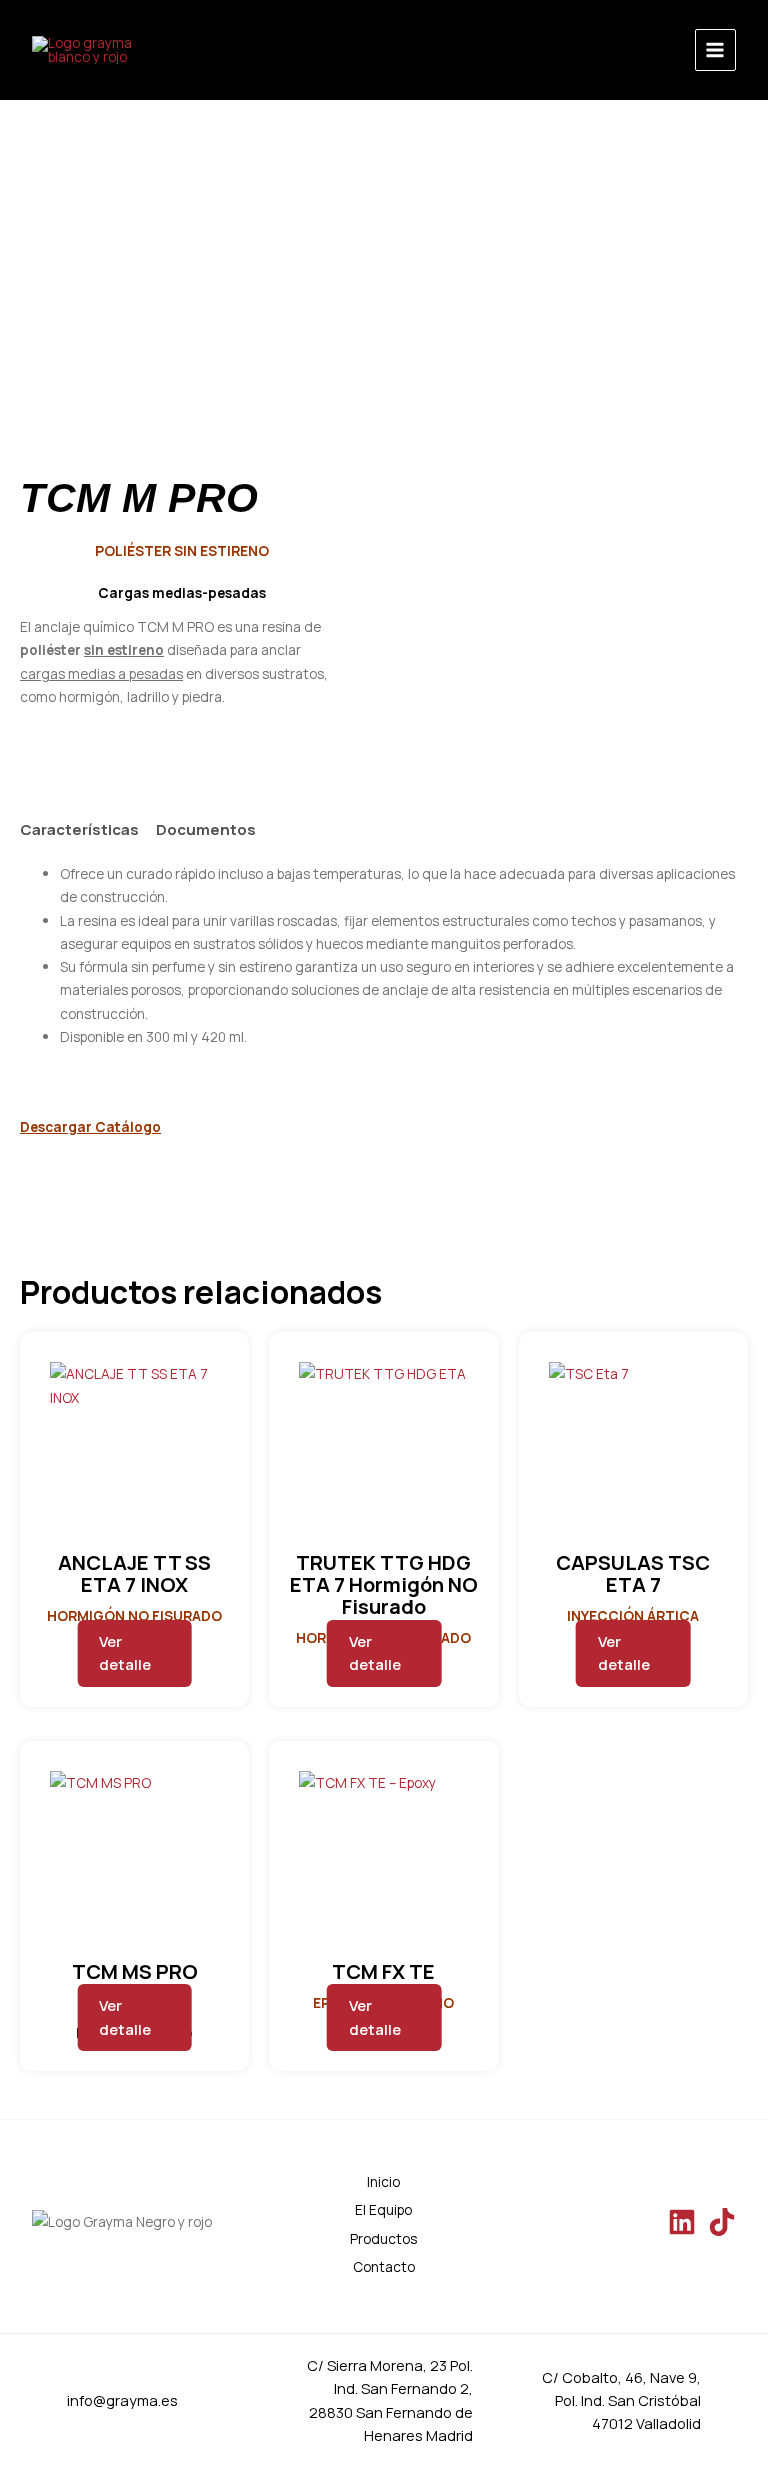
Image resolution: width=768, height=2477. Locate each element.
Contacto (384, 2266)
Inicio (383, 2181)
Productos (383, 2238)
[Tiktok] (722, 2222)
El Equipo (383, 2209)
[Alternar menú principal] (715, 49)
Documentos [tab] (206, 829)
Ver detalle (125, 1653)
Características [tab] (79, 829)
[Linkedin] (682, 2222)
